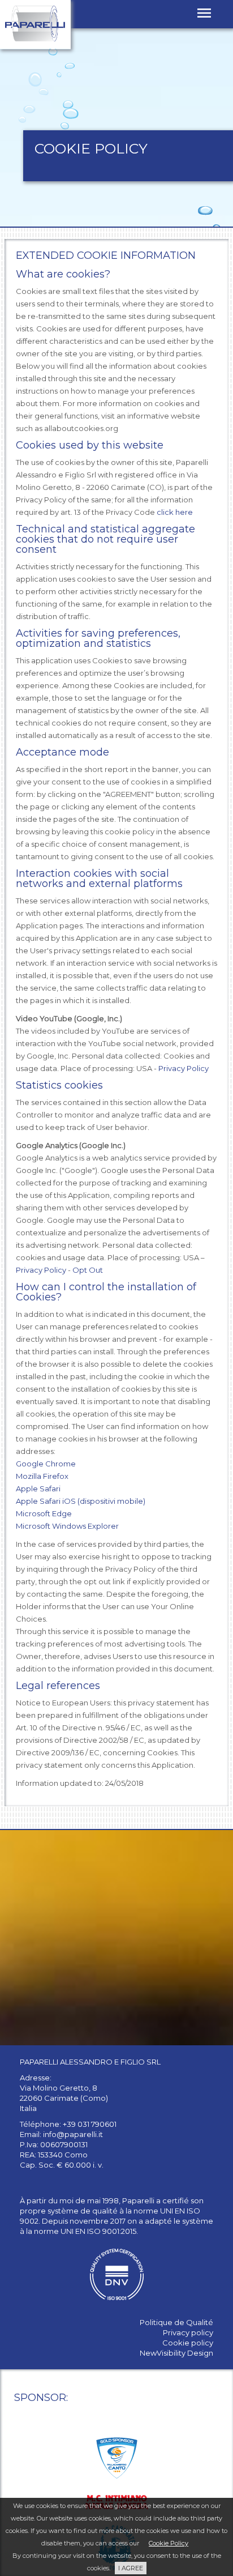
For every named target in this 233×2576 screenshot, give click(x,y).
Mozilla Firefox (42, 1476)
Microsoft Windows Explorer (67, 1526)
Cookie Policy (169, 2543)
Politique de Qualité (176, 2322)
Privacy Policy (184, 1068)
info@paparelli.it (73, 2134)
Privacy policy (188, 2332)
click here (175, 512)
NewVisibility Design (176, 2353)
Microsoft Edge (44, 1513)
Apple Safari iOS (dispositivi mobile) (81, 1501)
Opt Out (88, 1270)
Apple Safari (38, 1489)
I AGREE (131, 2568)
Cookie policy (188, 2343)
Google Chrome (46, 1464)
